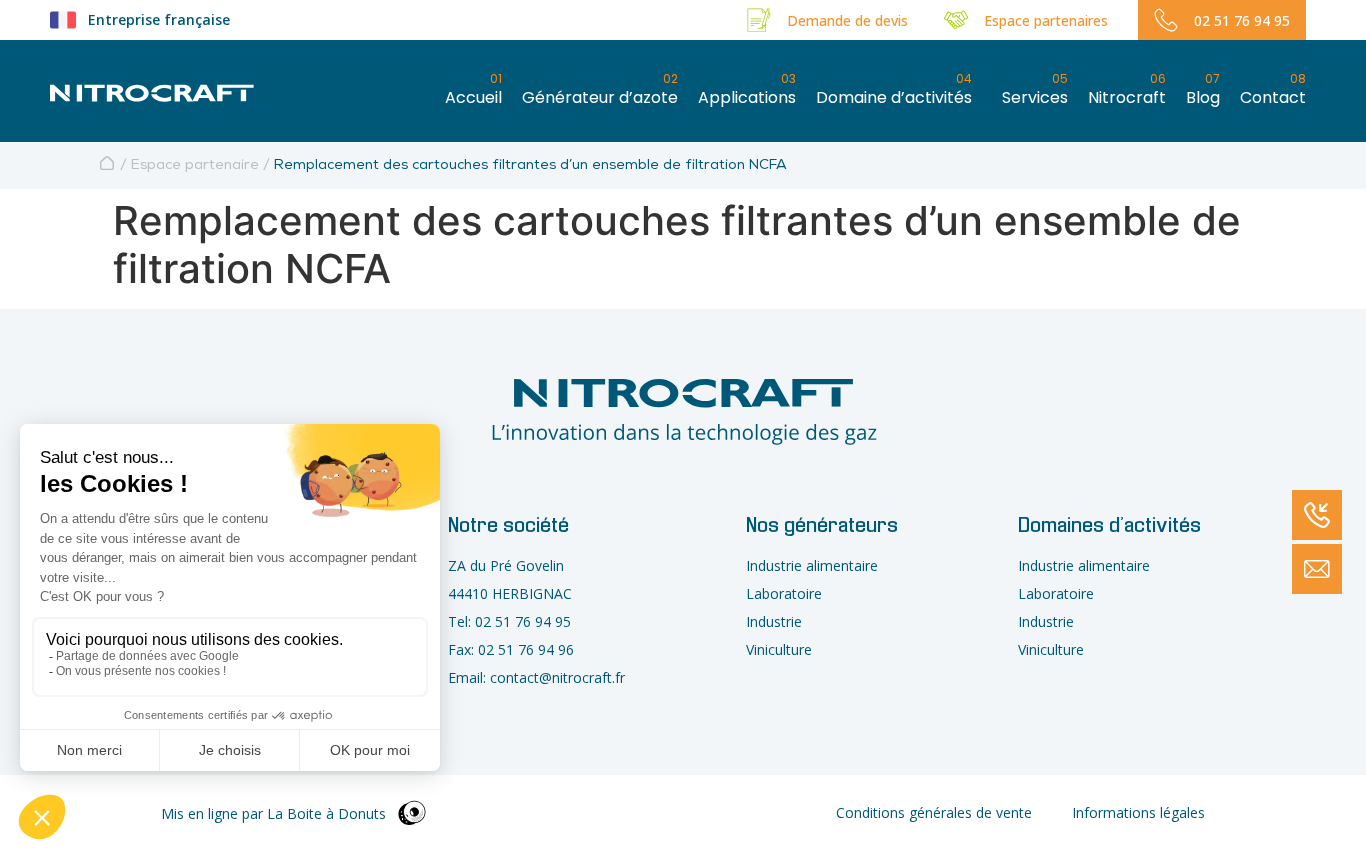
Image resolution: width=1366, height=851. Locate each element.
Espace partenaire (195, 166)
